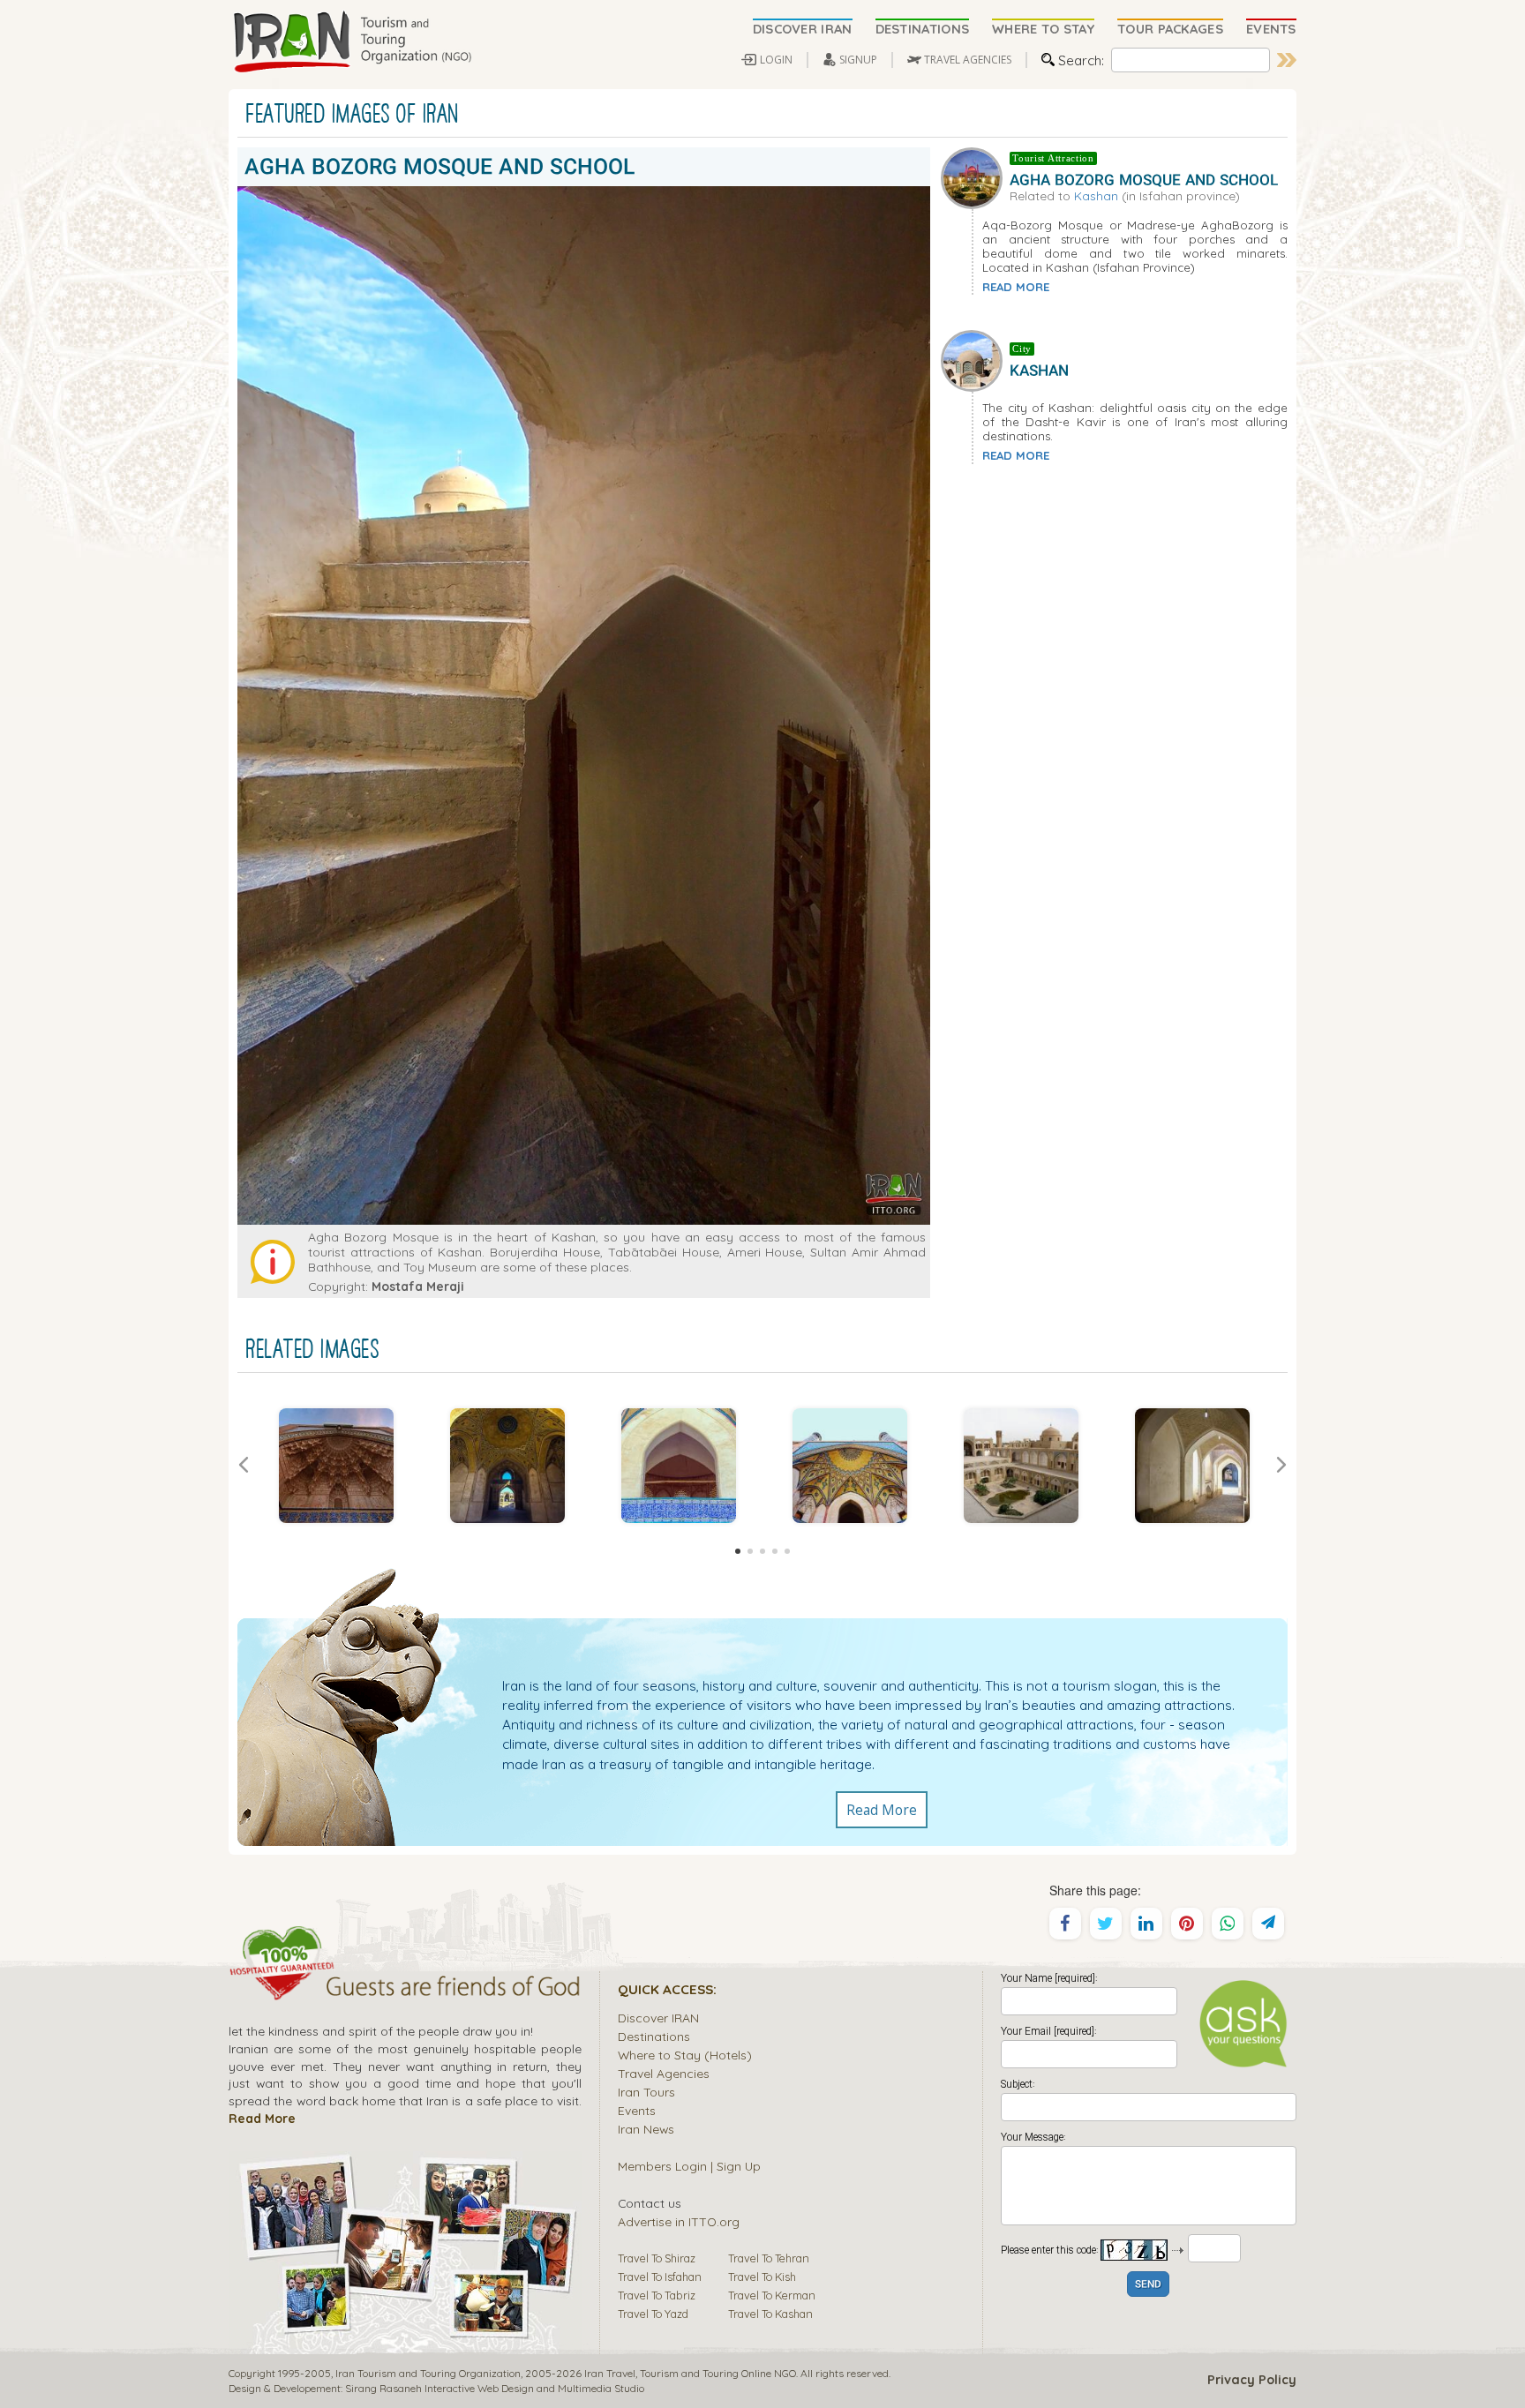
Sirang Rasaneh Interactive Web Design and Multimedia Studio (495, 2388)
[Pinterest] (1187, 1924)
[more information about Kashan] (975, 359)
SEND (1148, 2285)
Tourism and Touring (689, 2373)
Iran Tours (646, 2092)
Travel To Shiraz (657, 2258)
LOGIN (776, 60)
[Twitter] (1106, 1924)
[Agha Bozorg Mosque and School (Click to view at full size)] (679, 1466)
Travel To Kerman (772, 2295)
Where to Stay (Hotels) (685, 2055)
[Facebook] (1065, 1924)
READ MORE (1016, 287)
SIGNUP (858, 60)
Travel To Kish (762, 2277)
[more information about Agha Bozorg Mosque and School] (975, 176)
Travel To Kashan (770, 2314)
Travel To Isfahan (660, 2277)
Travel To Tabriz (657, 2295)
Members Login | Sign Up (689, 2166)
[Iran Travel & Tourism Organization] (352, 42)
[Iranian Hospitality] (405, 1989)
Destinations (654, 2036)
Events (637, 2110)
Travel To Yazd (653, 2314)
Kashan (1096, 195)
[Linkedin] (1146, 1924)
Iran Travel (610, 2373)
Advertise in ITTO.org (679, 2221)
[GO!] (1287, 60)
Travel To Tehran (769, 2258)
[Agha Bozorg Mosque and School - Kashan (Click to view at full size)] (336, 1466)
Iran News (646, 2129)
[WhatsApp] (1228, 1924)
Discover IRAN (658, 2018)
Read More (882, 1810)
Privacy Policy (1252, 2380)
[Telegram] (1268, 1924)
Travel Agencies (664, 2073)
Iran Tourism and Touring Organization (428, 2373)
